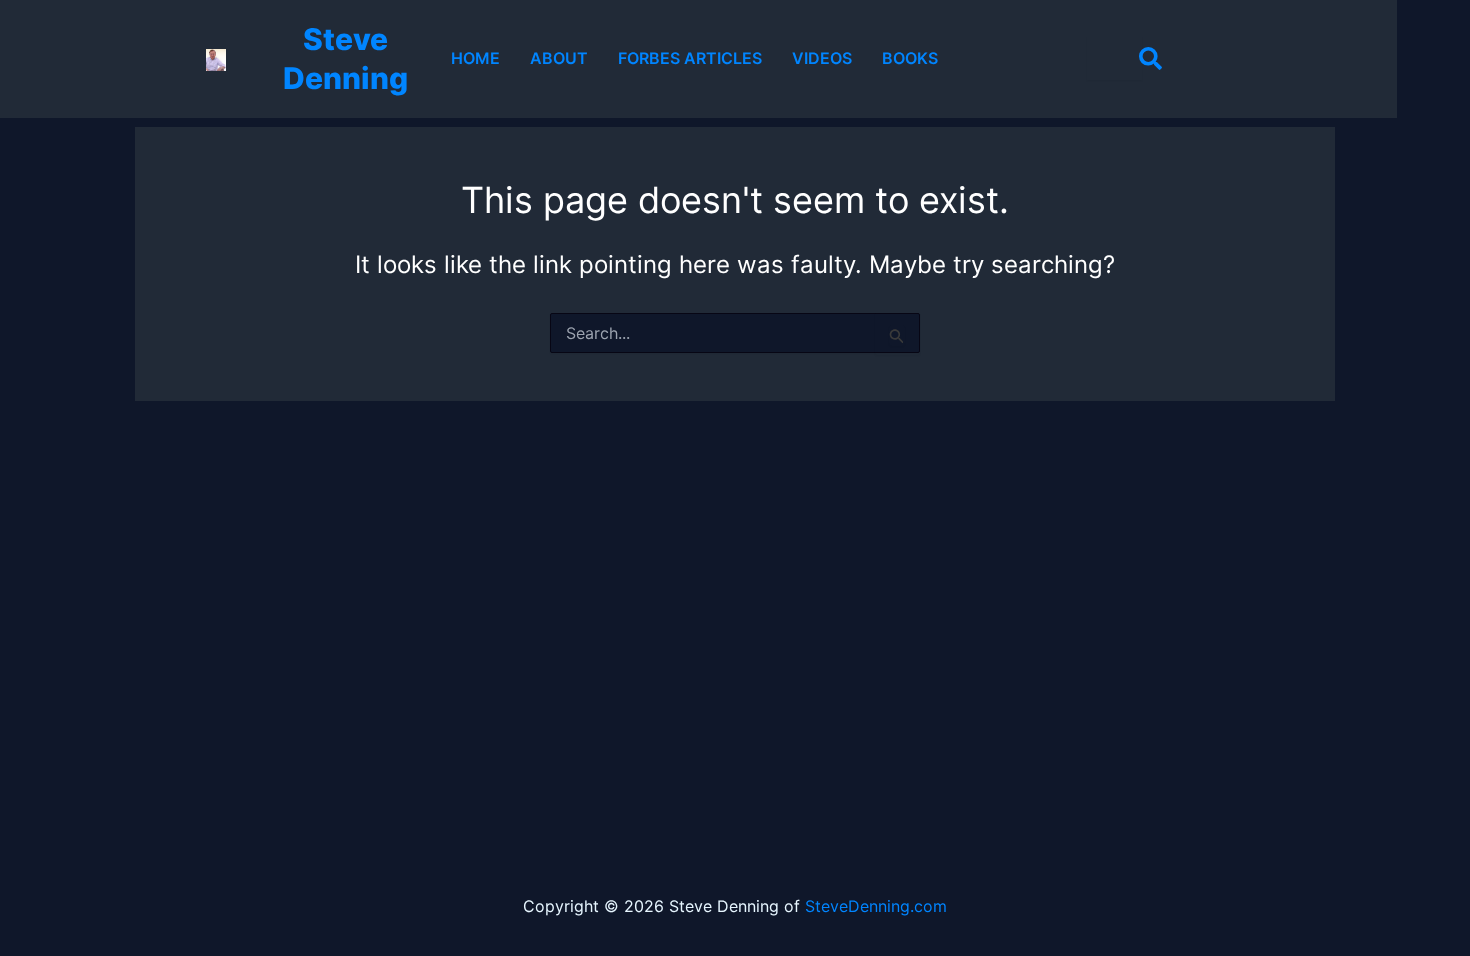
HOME (475, 58)
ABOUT (559, 58)
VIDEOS (822, 58)
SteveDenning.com (876, 906)
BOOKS (910, 58)
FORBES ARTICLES (690, 58)
